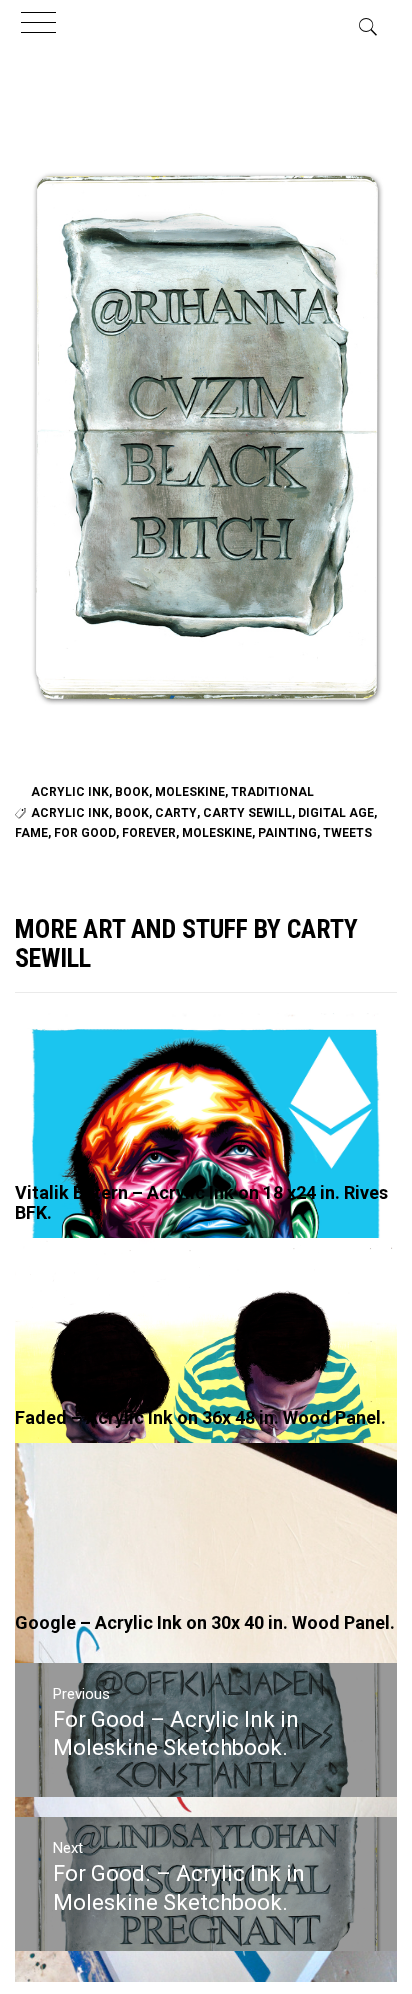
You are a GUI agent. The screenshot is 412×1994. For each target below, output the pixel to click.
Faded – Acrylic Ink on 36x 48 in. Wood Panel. (200, 1417)
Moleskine (190, 792)
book (132, 792)
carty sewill (247, 813)
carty (176, 813)
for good (85, 833)
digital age (336, 813)
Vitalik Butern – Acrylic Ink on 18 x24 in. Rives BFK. (201, 1202)
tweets (347, 833)
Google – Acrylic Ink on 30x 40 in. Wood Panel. (205, 1622)
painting (287, 833)
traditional (272, 792)
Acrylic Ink (70, 792)
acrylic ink (70, 813)
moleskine (217, 833)
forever (149, 833)
